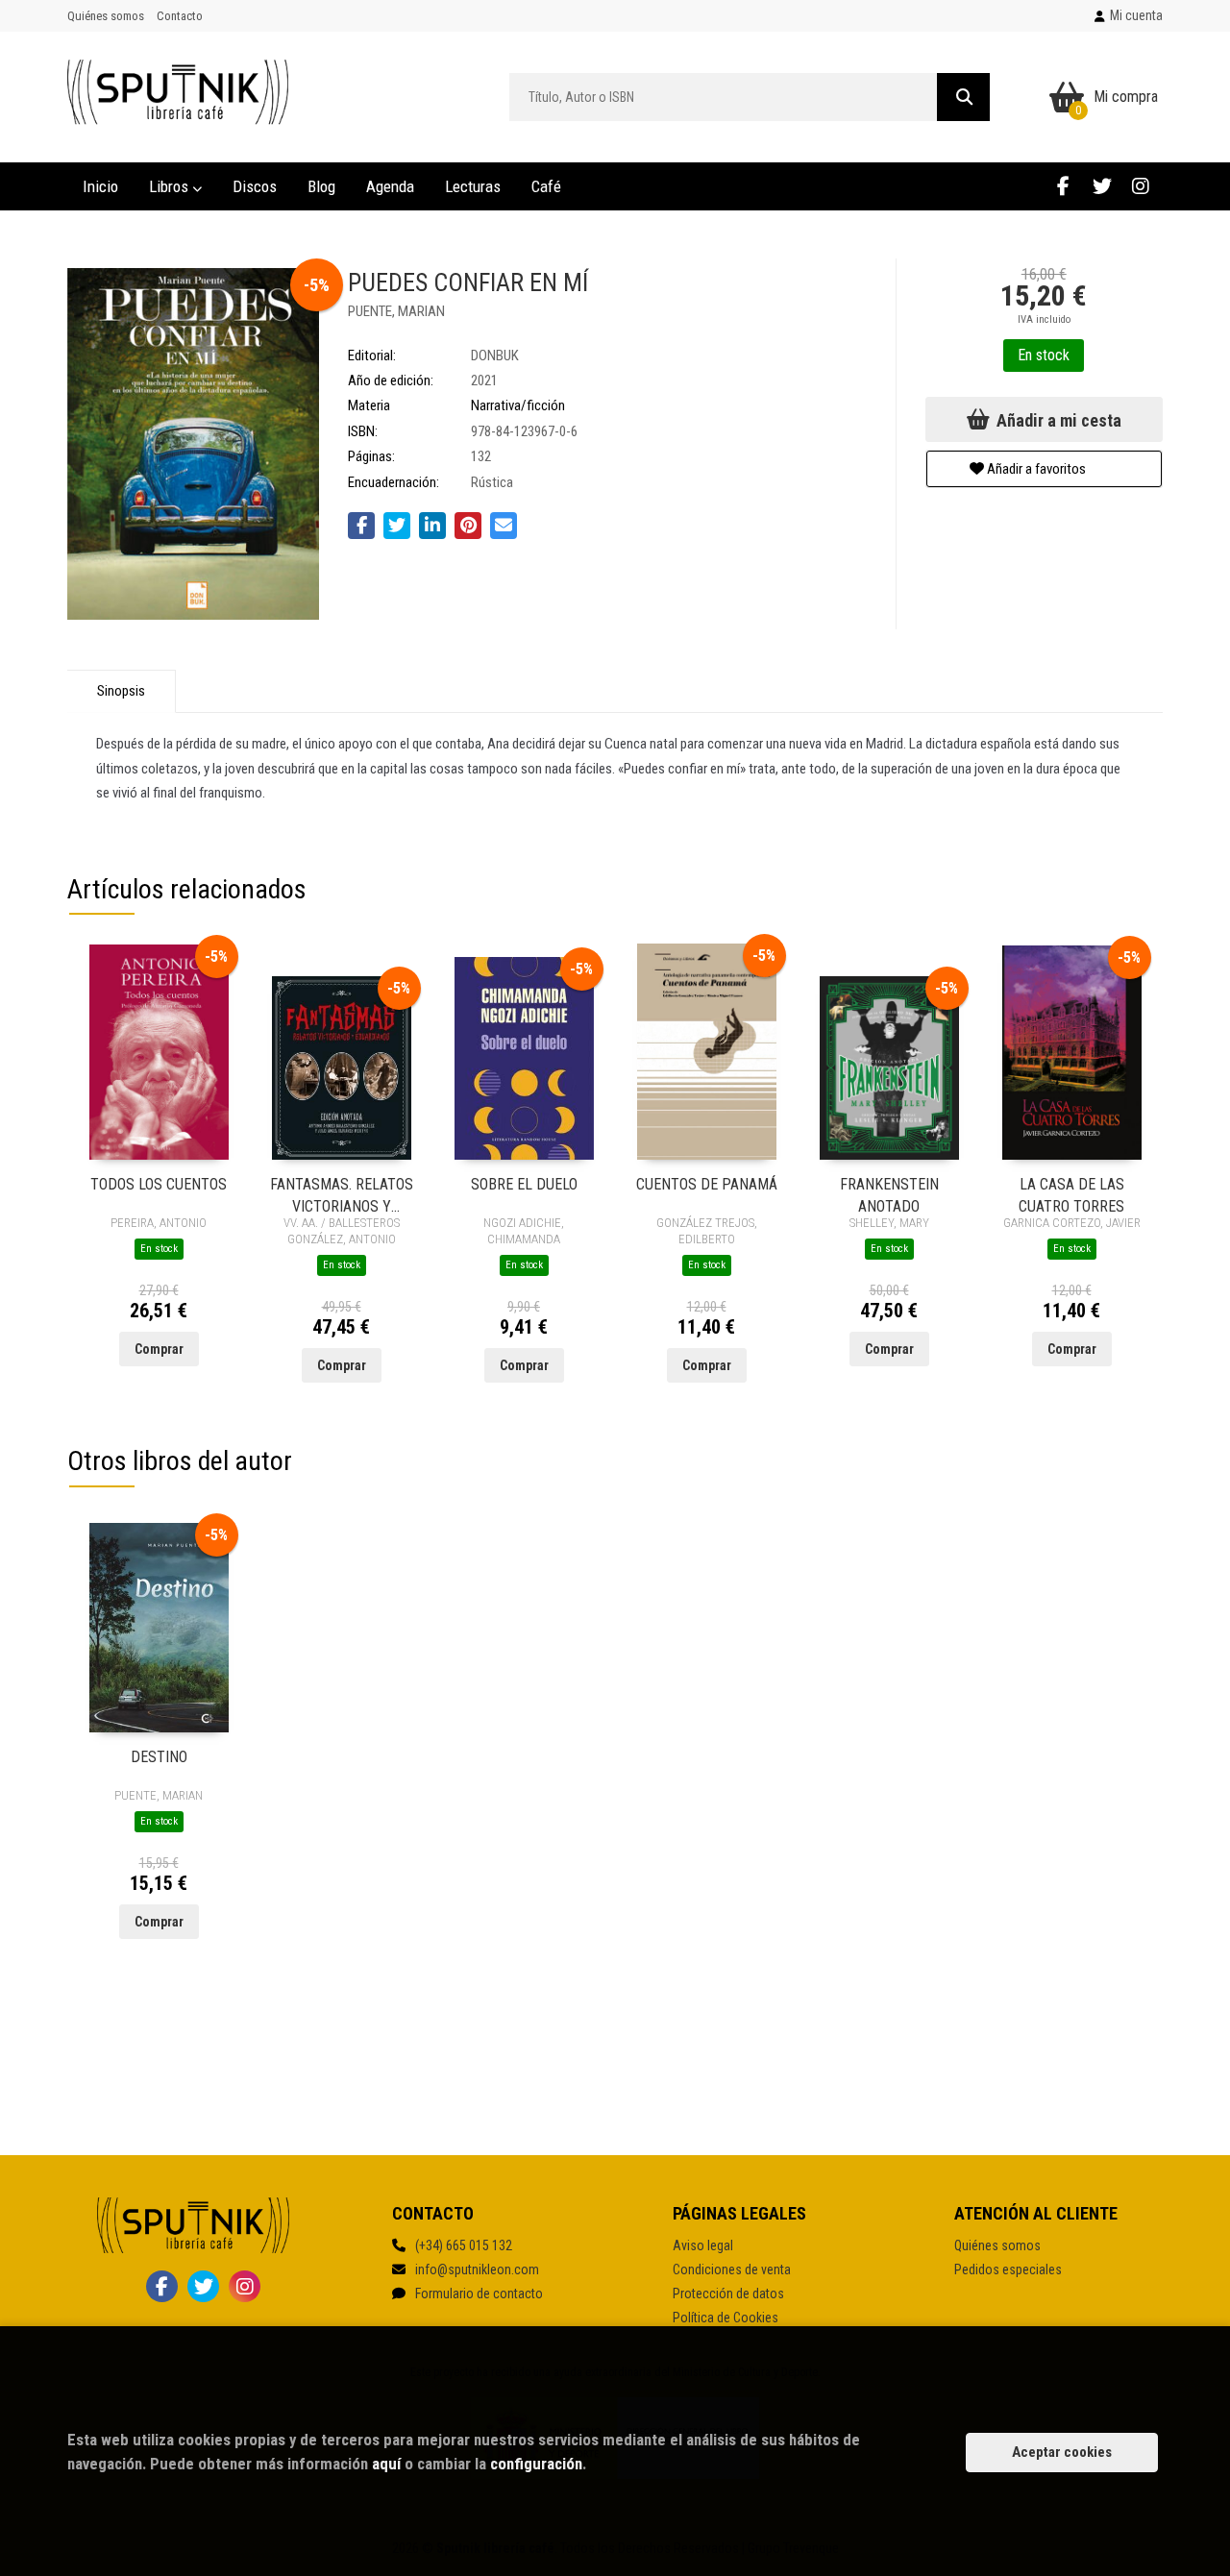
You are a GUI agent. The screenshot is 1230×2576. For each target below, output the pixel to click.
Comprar (159, 1349)
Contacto (180, 16)
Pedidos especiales (1008, 2269)
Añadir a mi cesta (1057, 420)
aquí (386, 2464)
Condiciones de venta (732, 2269)
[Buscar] (963, 97)
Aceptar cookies (1062, 2452)
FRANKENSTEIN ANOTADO (889, 1194)
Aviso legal (703, 2245)
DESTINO (159, 1757)
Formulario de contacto (479, 2294)
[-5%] (159, 1051)
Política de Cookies (726, 2318)
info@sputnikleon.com (477, 2269)
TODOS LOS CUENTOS (159, 1184)
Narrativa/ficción (518, 405)
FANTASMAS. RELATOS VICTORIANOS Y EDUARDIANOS (342, 1194)
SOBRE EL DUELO (524, 1184)
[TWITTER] (1102, 186)
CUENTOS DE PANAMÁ (707, 1184)
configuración (536, 2464)
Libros (171, 186)
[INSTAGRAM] (1140, 186)
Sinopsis (121, 691)
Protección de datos (728, 2294)
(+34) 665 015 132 (464, 2245)
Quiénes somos (106, 16)
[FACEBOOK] (1063, 186)
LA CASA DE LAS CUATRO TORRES (1071, 1194)
